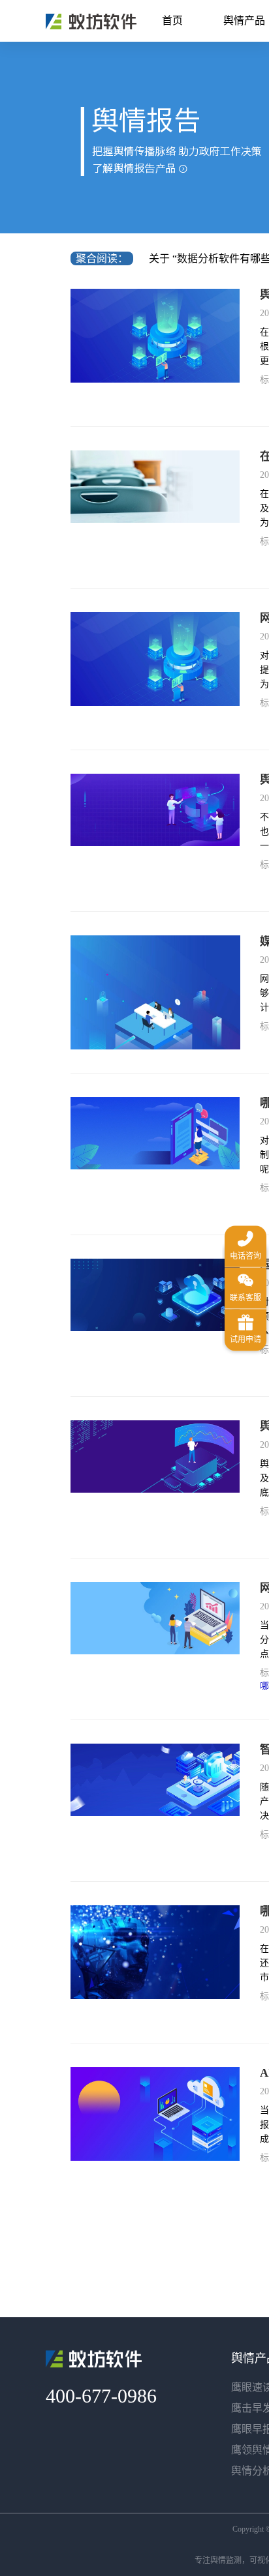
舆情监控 (91, 22)
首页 (172, 21)
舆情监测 (226, 2560)
